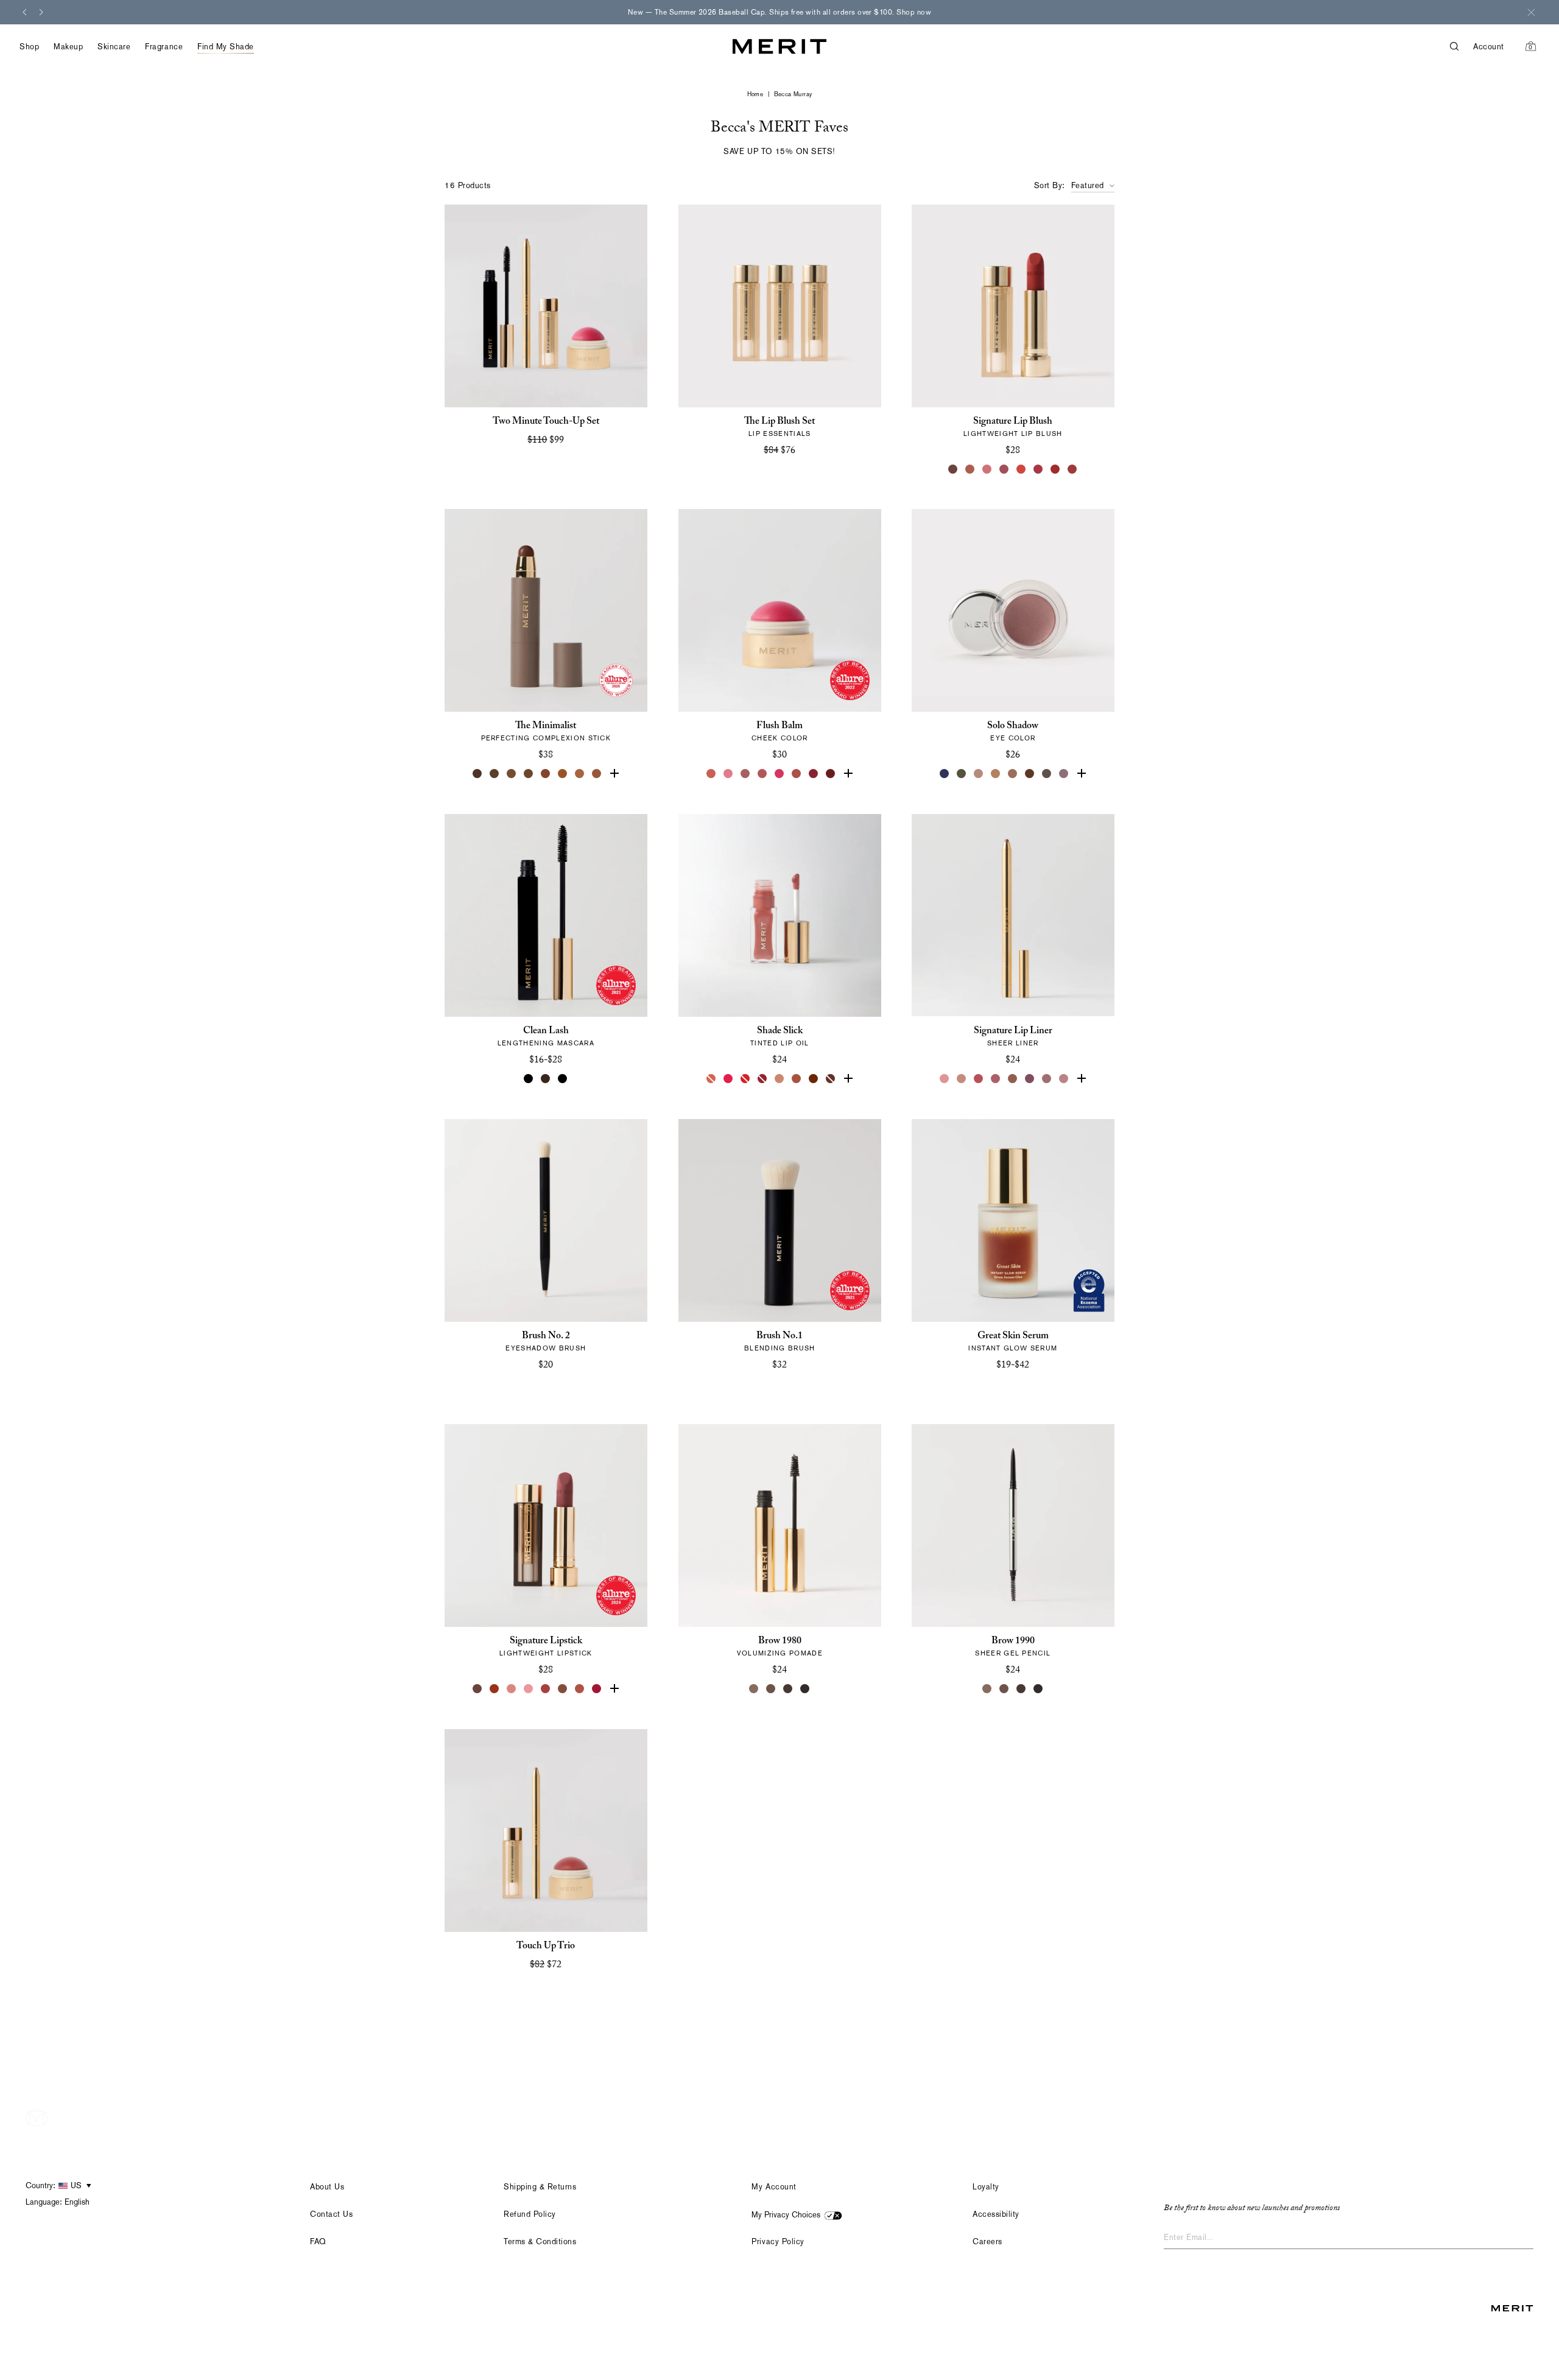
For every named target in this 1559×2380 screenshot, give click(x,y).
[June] (962, 1079)
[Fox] (797, 774)
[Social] (1065, 774)
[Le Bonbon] (779, 774)
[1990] (563, 1689)
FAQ (318, 2241)
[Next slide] (41, 12)
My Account (774, 2187)
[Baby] (512, 1689)
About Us (327, 2187)
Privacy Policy (778, 2241)
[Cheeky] (762, 774)
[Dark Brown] (788, 1689)
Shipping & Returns (540, 2187)
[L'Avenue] (546, 1689)
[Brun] (1030, 774)
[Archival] (1005, 469)
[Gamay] (1073, 469)
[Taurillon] (546, 774)
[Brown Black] (805, 1689)
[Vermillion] (614, 1689)
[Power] (597, 1689)
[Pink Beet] (848, 1079)
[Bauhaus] (1030, 1079)
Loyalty (986, 2187)
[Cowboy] (1013, 1079)
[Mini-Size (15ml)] (1022, 1384)
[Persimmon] (848, 774)
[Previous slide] (24, 12)
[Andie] (988, 469)
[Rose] (945, 1079)
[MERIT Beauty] (779, 47)
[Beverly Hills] (711, 774)
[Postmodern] (831, 774)
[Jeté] (711, 1079)
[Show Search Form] (1462, 47)
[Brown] (546, 1079)
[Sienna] (614, 774)
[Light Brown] (771, 1689)
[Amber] (580, 774)
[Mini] (563, 1079)
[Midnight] (945, 774)
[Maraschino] (745, 1079)
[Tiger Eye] (563, 774)
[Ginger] (580, 1689)
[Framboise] (1039, 469)
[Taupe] (779, 1079)
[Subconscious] (996, 1079)
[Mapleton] (762, 1079)
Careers (987, 2241)
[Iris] (1082, 774)
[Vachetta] (996, 774)
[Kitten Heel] (1022, 469)
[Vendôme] (971, 469)
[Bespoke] (954, 469)
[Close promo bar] (1531, 12)
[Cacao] (512, 774)
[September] (1056, 469)
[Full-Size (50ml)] (1005, 1384)
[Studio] (979, 774)
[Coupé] (1065, 1079)
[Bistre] (477, 774)
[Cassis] (979, 1079)
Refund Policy (530, 2214)
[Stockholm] (728, 774)
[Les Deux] (728, 1079)
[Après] (814, 774)
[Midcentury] (1013, 774)
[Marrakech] (797, 1079)
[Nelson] (1047, 774)
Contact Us (331, 2214)
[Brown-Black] (1039, 1689)
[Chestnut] (597, 774)
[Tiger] (494, 1689)
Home (755, 94)
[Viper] (962, 774)
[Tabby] (831, 1079)
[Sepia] (529, 774)
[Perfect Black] (529, 1079)
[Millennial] (529, 1689)
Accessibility (996, 2214)
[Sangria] (814, 1079)
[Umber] (494, 774)
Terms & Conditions (540, 2241)
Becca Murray (793, 94)
